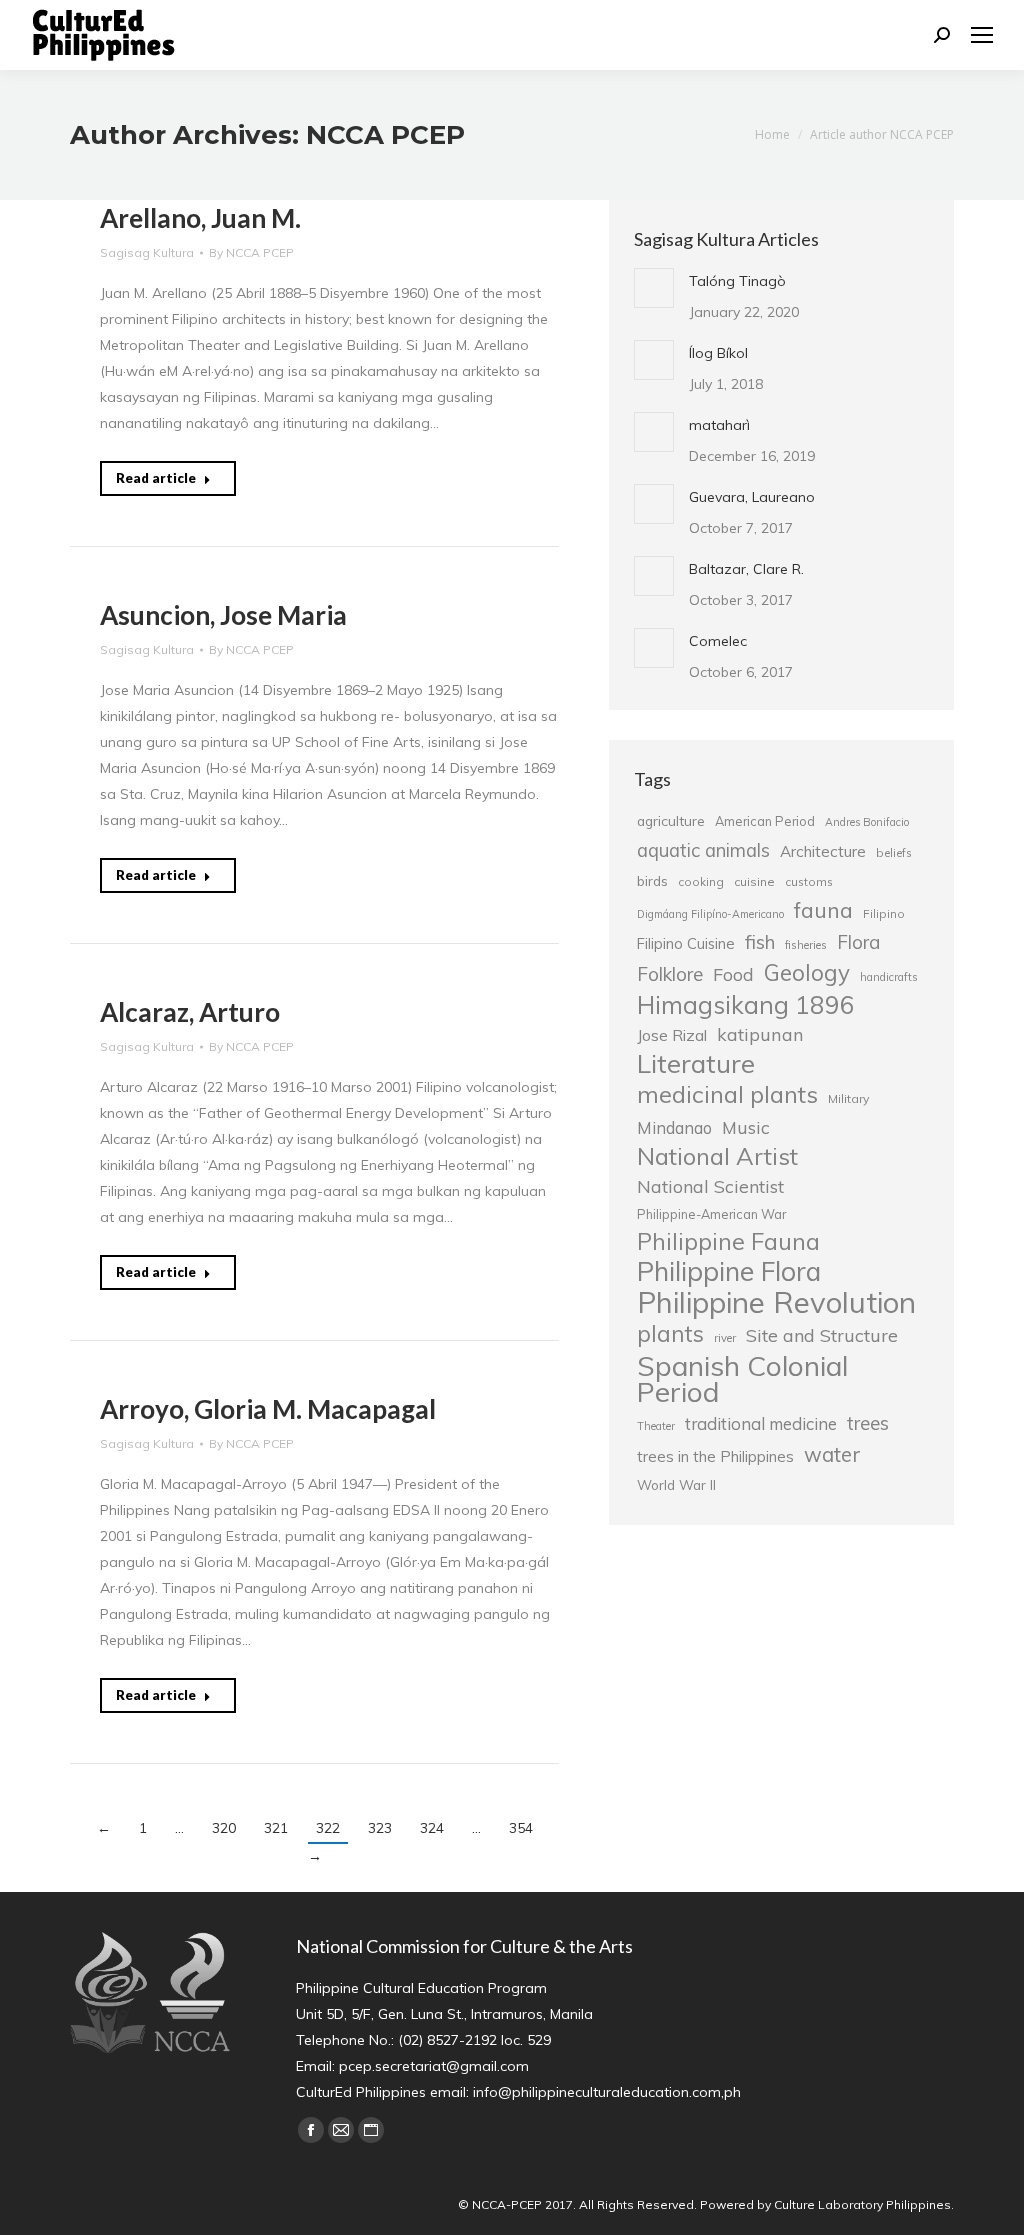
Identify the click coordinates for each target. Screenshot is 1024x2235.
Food (733, 974)
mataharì (719, 425)
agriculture (671, 820)
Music (746, 1127)
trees (868, 1423)
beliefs (894, 852)
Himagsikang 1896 (746, 1005)
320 (224, 1828)
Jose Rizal (672, 1035)
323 (380, 1828)
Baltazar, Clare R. (746, 569)
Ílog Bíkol (718, 353)
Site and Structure (822, 1335)
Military (848, 1098)
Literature (696, 1063)
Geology (807, 973)
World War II (676, 1484)
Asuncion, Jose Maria (223, 615)
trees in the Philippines (715, 1456)
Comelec (718, 641)
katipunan (760, 1034)
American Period (765, 821)
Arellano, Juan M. (200, 218)
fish (760, 942)
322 (328, 1828)
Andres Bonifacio (867, 822)
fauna (823, 910)
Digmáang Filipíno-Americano (710, 914)
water (832, 1454)
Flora (858, 942)
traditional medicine (761, 1423)
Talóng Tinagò (737, 281)
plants (670, 1334)
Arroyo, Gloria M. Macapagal (268, 1409)
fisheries (806, 945)
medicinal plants (727, 1094)
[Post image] (654, 288)
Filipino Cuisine (686, 943)
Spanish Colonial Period (742, 1379)
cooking (701, 881)
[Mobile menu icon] (982, 35)
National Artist (717, 1156)
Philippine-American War (711, 1214)
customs (809, 881)
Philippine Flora (729, 1271)
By (251, 252)
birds (652, 880)
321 (276, 1828)
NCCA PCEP (385, 135)
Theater (656, 1426)
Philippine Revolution (776, 1302)
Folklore (670, 974)
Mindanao (674, 1128)
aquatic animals (703, 850)
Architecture (823, 851)
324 (432, 1828)
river (725, 1338)
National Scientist (710, 1186)
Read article (156, 478)
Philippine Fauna (728, 1242)
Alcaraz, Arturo (190, 1012)
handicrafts (888, 977)
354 (521, 1828)
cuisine (754, 881)
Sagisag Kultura (147, 252)
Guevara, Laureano (752, 497)
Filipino (884, 913)
